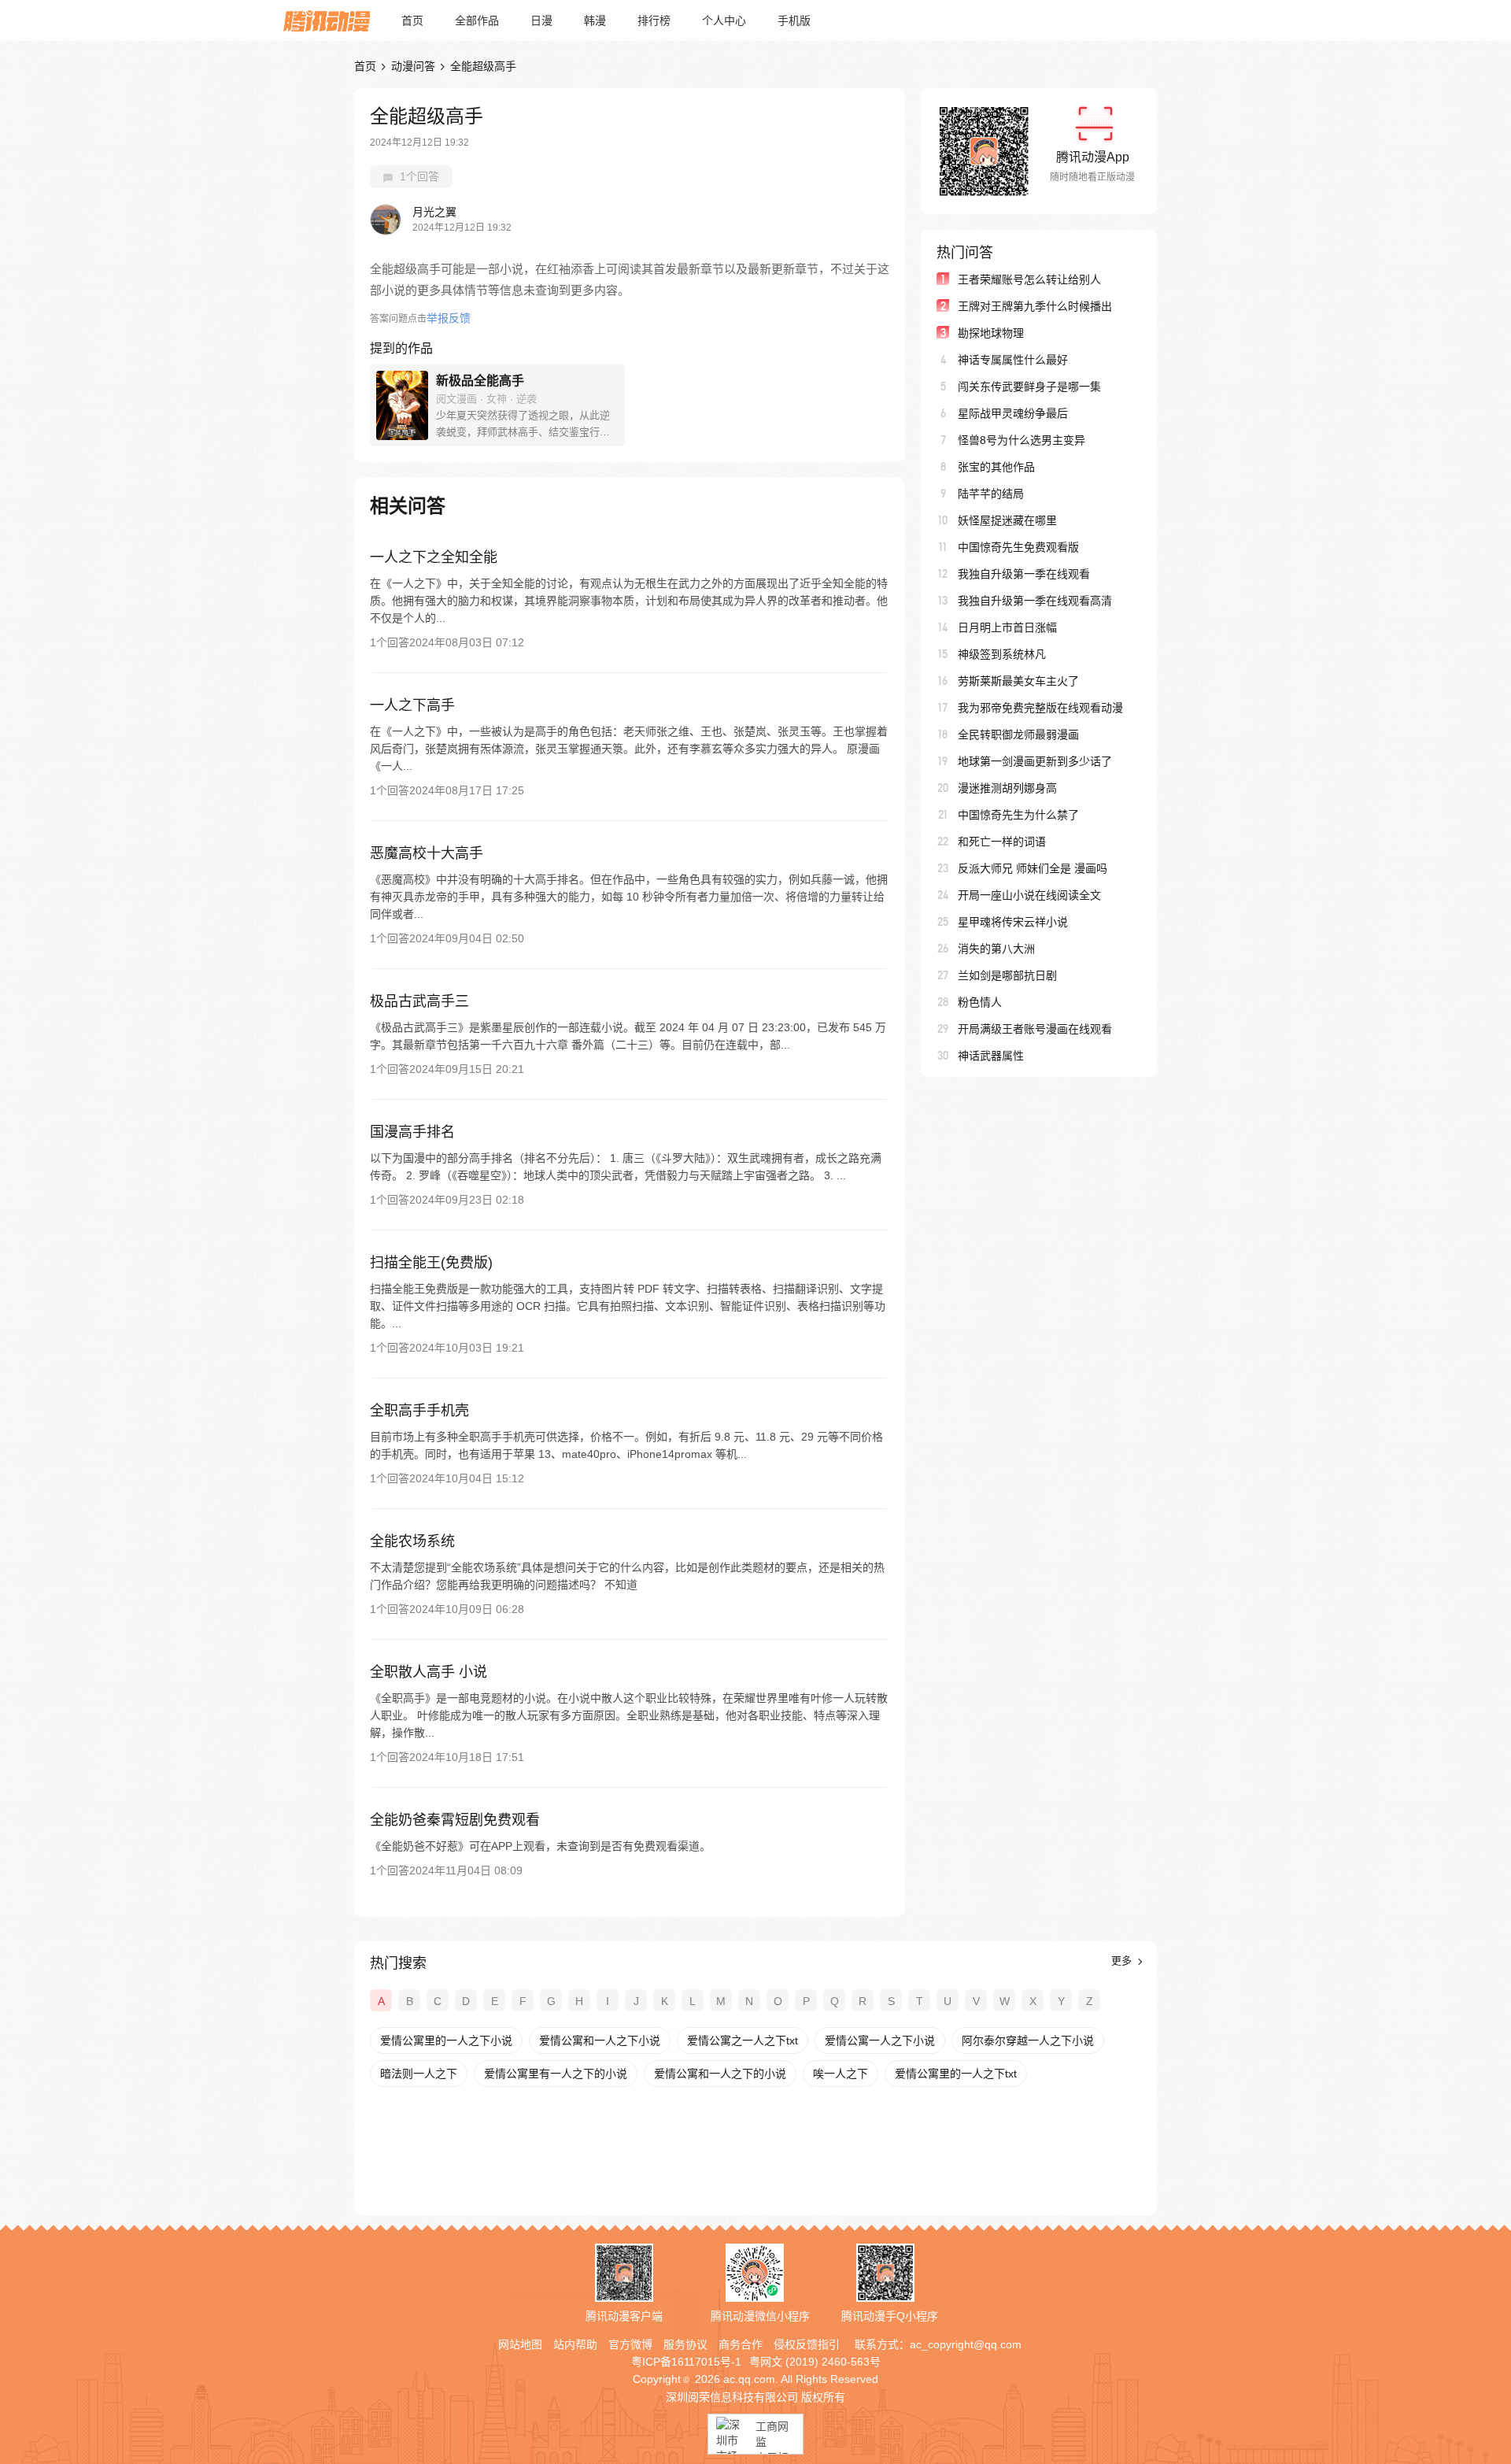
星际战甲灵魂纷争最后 (1013, 413)
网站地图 (520, 2344)
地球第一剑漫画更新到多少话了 (1035, 761)
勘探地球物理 (991, 333)
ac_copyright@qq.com (966, 2344)
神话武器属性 (991, 1056)
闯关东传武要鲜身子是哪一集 (1029, 387)
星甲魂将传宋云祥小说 (1013, 922)
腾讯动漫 (327, 20)
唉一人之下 (840, 2074)
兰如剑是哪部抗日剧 (1007, 975)
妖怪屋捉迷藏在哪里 (1007, 520)
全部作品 (477, 20)
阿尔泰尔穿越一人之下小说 (1028, 2040)
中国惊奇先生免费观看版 (1018, 547)
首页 (412, 20)
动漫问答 (413, 66)
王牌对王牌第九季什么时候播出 (1035, 306)
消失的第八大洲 (996, 949)
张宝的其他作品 (996, 467)
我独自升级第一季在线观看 (1024, 574)
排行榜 (654, 20)
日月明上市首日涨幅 (1007, 627)
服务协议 (685, 2344)
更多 (1123, 1961)
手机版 (794, 20)
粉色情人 (980, 1002)
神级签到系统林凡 (1002, 654)
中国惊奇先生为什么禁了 (1018, 815)
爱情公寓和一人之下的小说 (720, 2074)
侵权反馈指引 (807, 2344)
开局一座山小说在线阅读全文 (1029, 895)
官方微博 (630, 2344)
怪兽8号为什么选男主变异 (1021, 440)
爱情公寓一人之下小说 (880, 2040)
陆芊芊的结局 (991, 494)
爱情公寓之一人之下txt (743, 2040)
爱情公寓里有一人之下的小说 (556, 2074)
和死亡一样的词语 (1002, 842)
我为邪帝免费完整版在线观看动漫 (1040, 708)
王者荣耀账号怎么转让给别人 (1029, 279)
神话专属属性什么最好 (1013, 360)
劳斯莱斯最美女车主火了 (1018, 681)
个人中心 (724, 20)
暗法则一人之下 (419, 2074)
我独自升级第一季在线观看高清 (1035, 601)
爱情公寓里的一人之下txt (956, 2074)
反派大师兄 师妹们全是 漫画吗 (1033, 868)
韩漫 (595, 20)
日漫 (541, 20)
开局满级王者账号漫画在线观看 (1035, 1029)
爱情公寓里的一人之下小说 (446, 2040)
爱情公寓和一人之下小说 (600, 2040)
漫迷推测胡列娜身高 (1007, 788)
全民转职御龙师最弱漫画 (1018, 734)
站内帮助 (575, 2344)
